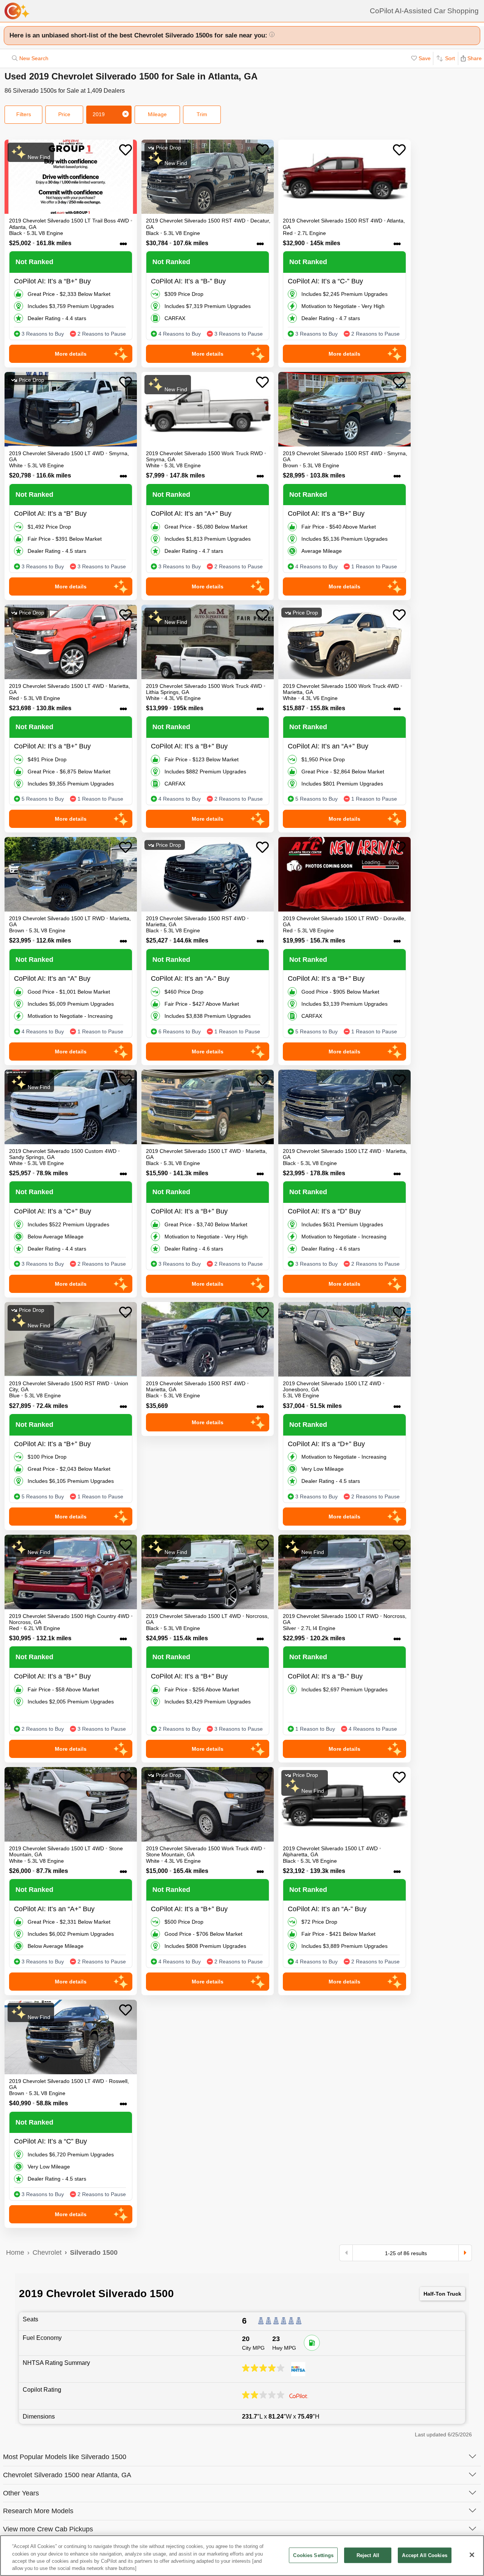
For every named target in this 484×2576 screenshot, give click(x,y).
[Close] (472, 2555)
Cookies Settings (313, 2555)
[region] (242, 2556)
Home (15, 2252)
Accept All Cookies (424, 2555)
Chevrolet (47, 2252)
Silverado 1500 (94, 2252)
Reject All (368, 2555)
